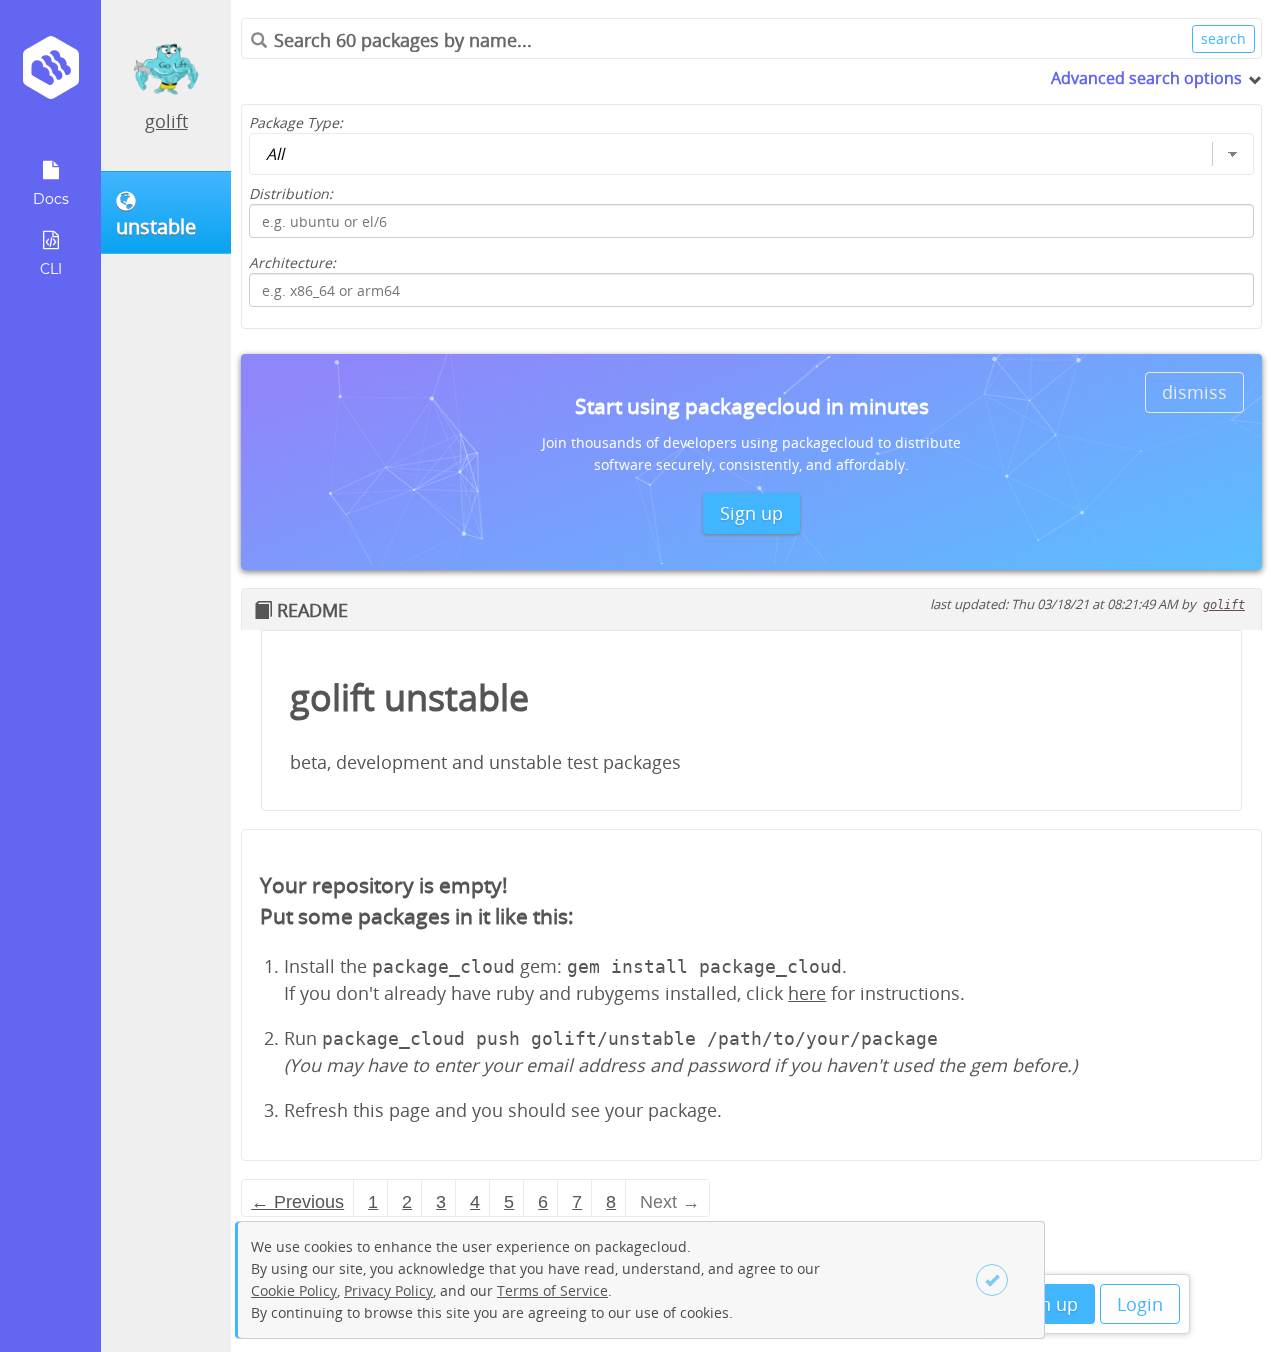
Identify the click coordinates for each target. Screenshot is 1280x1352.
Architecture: (292, 262)
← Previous (297, 1202)
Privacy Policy (388, 1290)
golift (166, 121)
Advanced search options (1146, 78)
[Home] (50, 74)
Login (1140, 1304)
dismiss (1194, 392)
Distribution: (291, 193)
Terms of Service (552, 1290)
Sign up (1046, 1304)
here (807, 993)
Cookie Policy (294, 1290)
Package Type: (296, 122)
